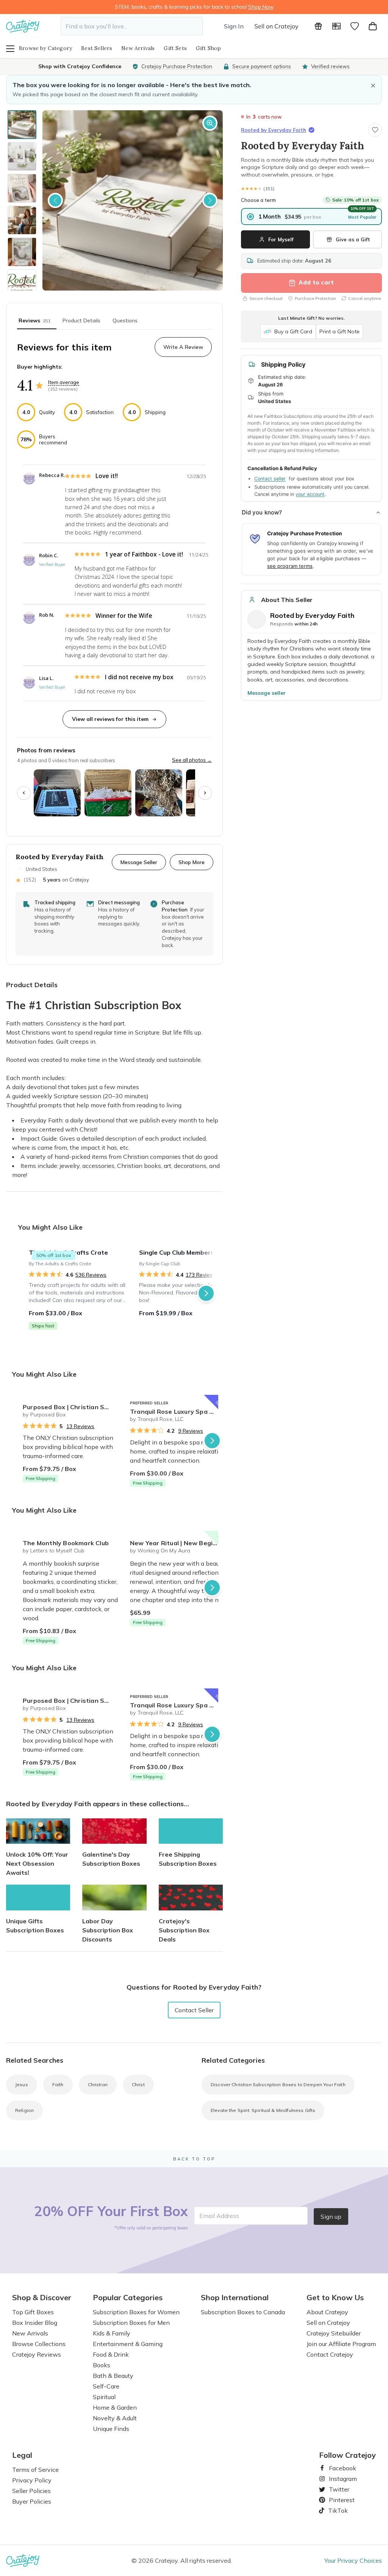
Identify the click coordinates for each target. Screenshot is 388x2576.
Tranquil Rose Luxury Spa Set (175, 1411)
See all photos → (192, 760)
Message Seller (139, 862)
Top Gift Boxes (33, 2312)
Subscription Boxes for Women (136, 2312)
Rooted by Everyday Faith (274, 130)
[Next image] (210, 200)
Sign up (331, 2216)
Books (102, 2365)
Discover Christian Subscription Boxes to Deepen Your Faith (278, 2084)
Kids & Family (112, 2333)
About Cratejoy (327, 2312)
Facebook (339, 2468)
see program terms (290, 566)
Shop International (235, 2298)
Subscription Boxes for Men (131, 2323)
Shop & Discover (42, 2298)
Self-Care (106, 2386)
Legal (22, 2455)
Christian (98, 2084)
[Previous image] (55, 200)
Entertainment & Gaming (128, 2344)
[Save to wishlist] (375, 130)
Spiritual (104, 2397)
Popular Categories (128, 2298)
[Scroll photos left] (24, 793)
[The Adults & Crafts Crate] (79, 1293)
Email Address (219, 2216)
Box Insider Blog (35, 2323)
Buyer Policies (32, 2501)
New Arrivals (138, 48)
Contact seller (270, 479)
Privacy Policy (32, 2480)
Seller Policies (31, 2491)
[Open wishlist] (355, 26)
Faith (58, 2084)
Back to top (194, 2159)
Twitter (336, 2489)
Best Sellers (97, 48)
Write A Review (183, 347)
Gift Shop (209, 48)
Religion (24, 2110)
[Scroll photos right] (205, 793)
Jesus (22, 2084)
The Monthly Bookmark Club (66, 1543)
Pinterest (339, 2500)
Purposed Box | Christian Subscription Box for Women (73, 1407)
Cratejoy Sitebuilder (334, 2333)
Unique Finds (111, 2429)
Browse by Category (45, 48)
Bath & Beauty (113, 2376)
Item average (64, 382)
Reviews (34, 320)
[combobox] (132, 26)
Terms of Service (35, 2470)
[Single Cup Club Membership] (190, 1293)
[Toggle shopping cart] (373, 26)
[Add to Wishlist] (115, 1404)
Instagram (340, 2479)
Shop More (192, 862)
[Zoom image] (210, 123)
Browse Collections (39, 2344)
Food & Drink (111, 2354)
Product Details (81, 320)
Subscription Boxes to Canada (243, 2312)
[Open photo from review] (57, 793)
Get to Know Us (335, 2298)
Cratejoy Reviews (37, 2354)
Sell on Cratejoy (276, 26)
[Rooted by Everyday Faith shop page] (257, 619)
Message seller (267, 693)
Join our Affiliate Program (341, 2344)
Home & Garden (115, 2407)
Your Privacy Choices (353, 2560)
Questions (125, 320)
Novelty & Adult (115, 2418)
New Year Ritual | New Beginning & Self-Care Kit (181, 1543)
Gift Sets (175, 48)
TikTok (335, 2510)
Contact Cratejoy (330, 2354)
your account (310, 494)
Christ (138, 2084)
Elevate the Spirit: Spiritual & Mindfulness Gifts (263, 2110)
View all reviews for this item (110, 719)
